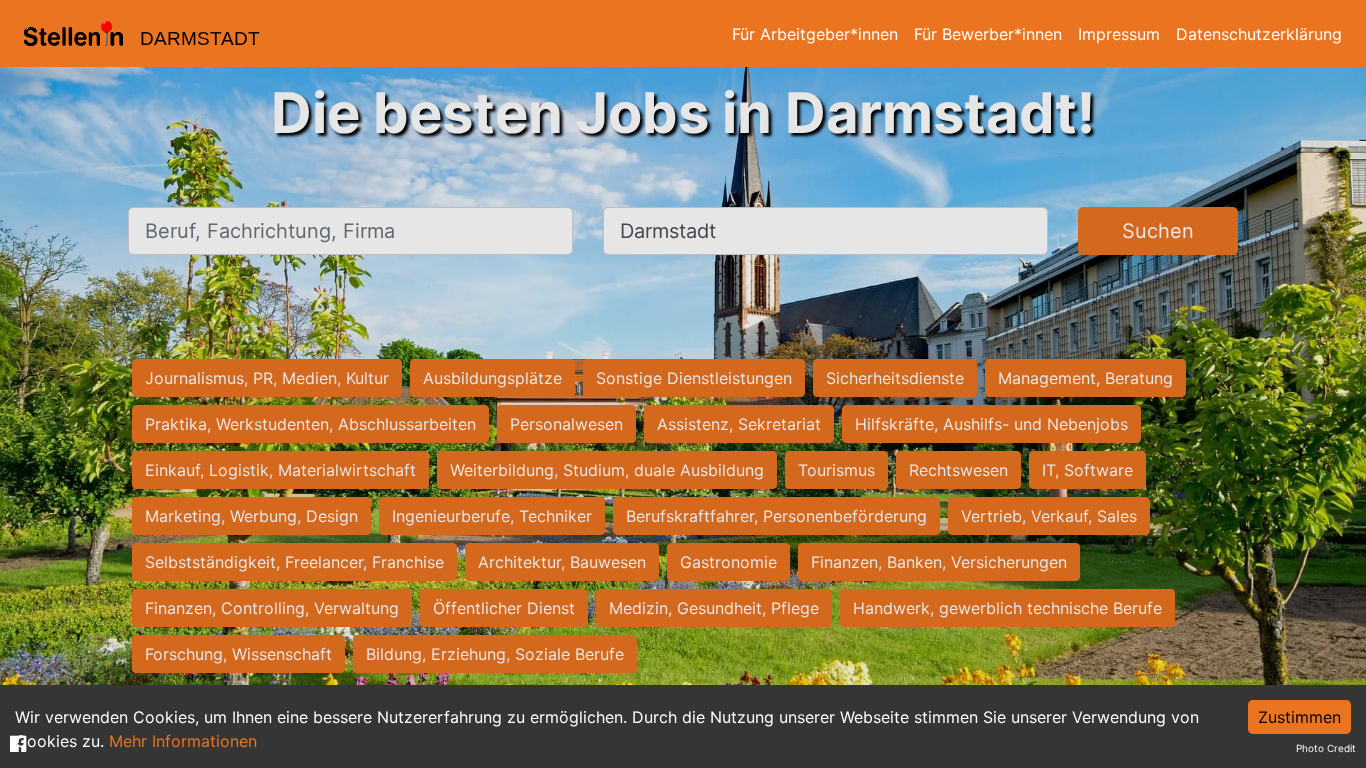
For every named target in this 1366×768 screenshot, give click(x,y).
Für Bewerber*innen (988, 34)
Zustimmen (1299, 717)
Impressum (1119, 34)
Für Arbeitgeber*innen (815, 34)
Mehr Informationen (183, 741)
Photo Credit (1326, 748)
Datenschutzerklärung (1259, 34)
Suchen (1158, 231)
